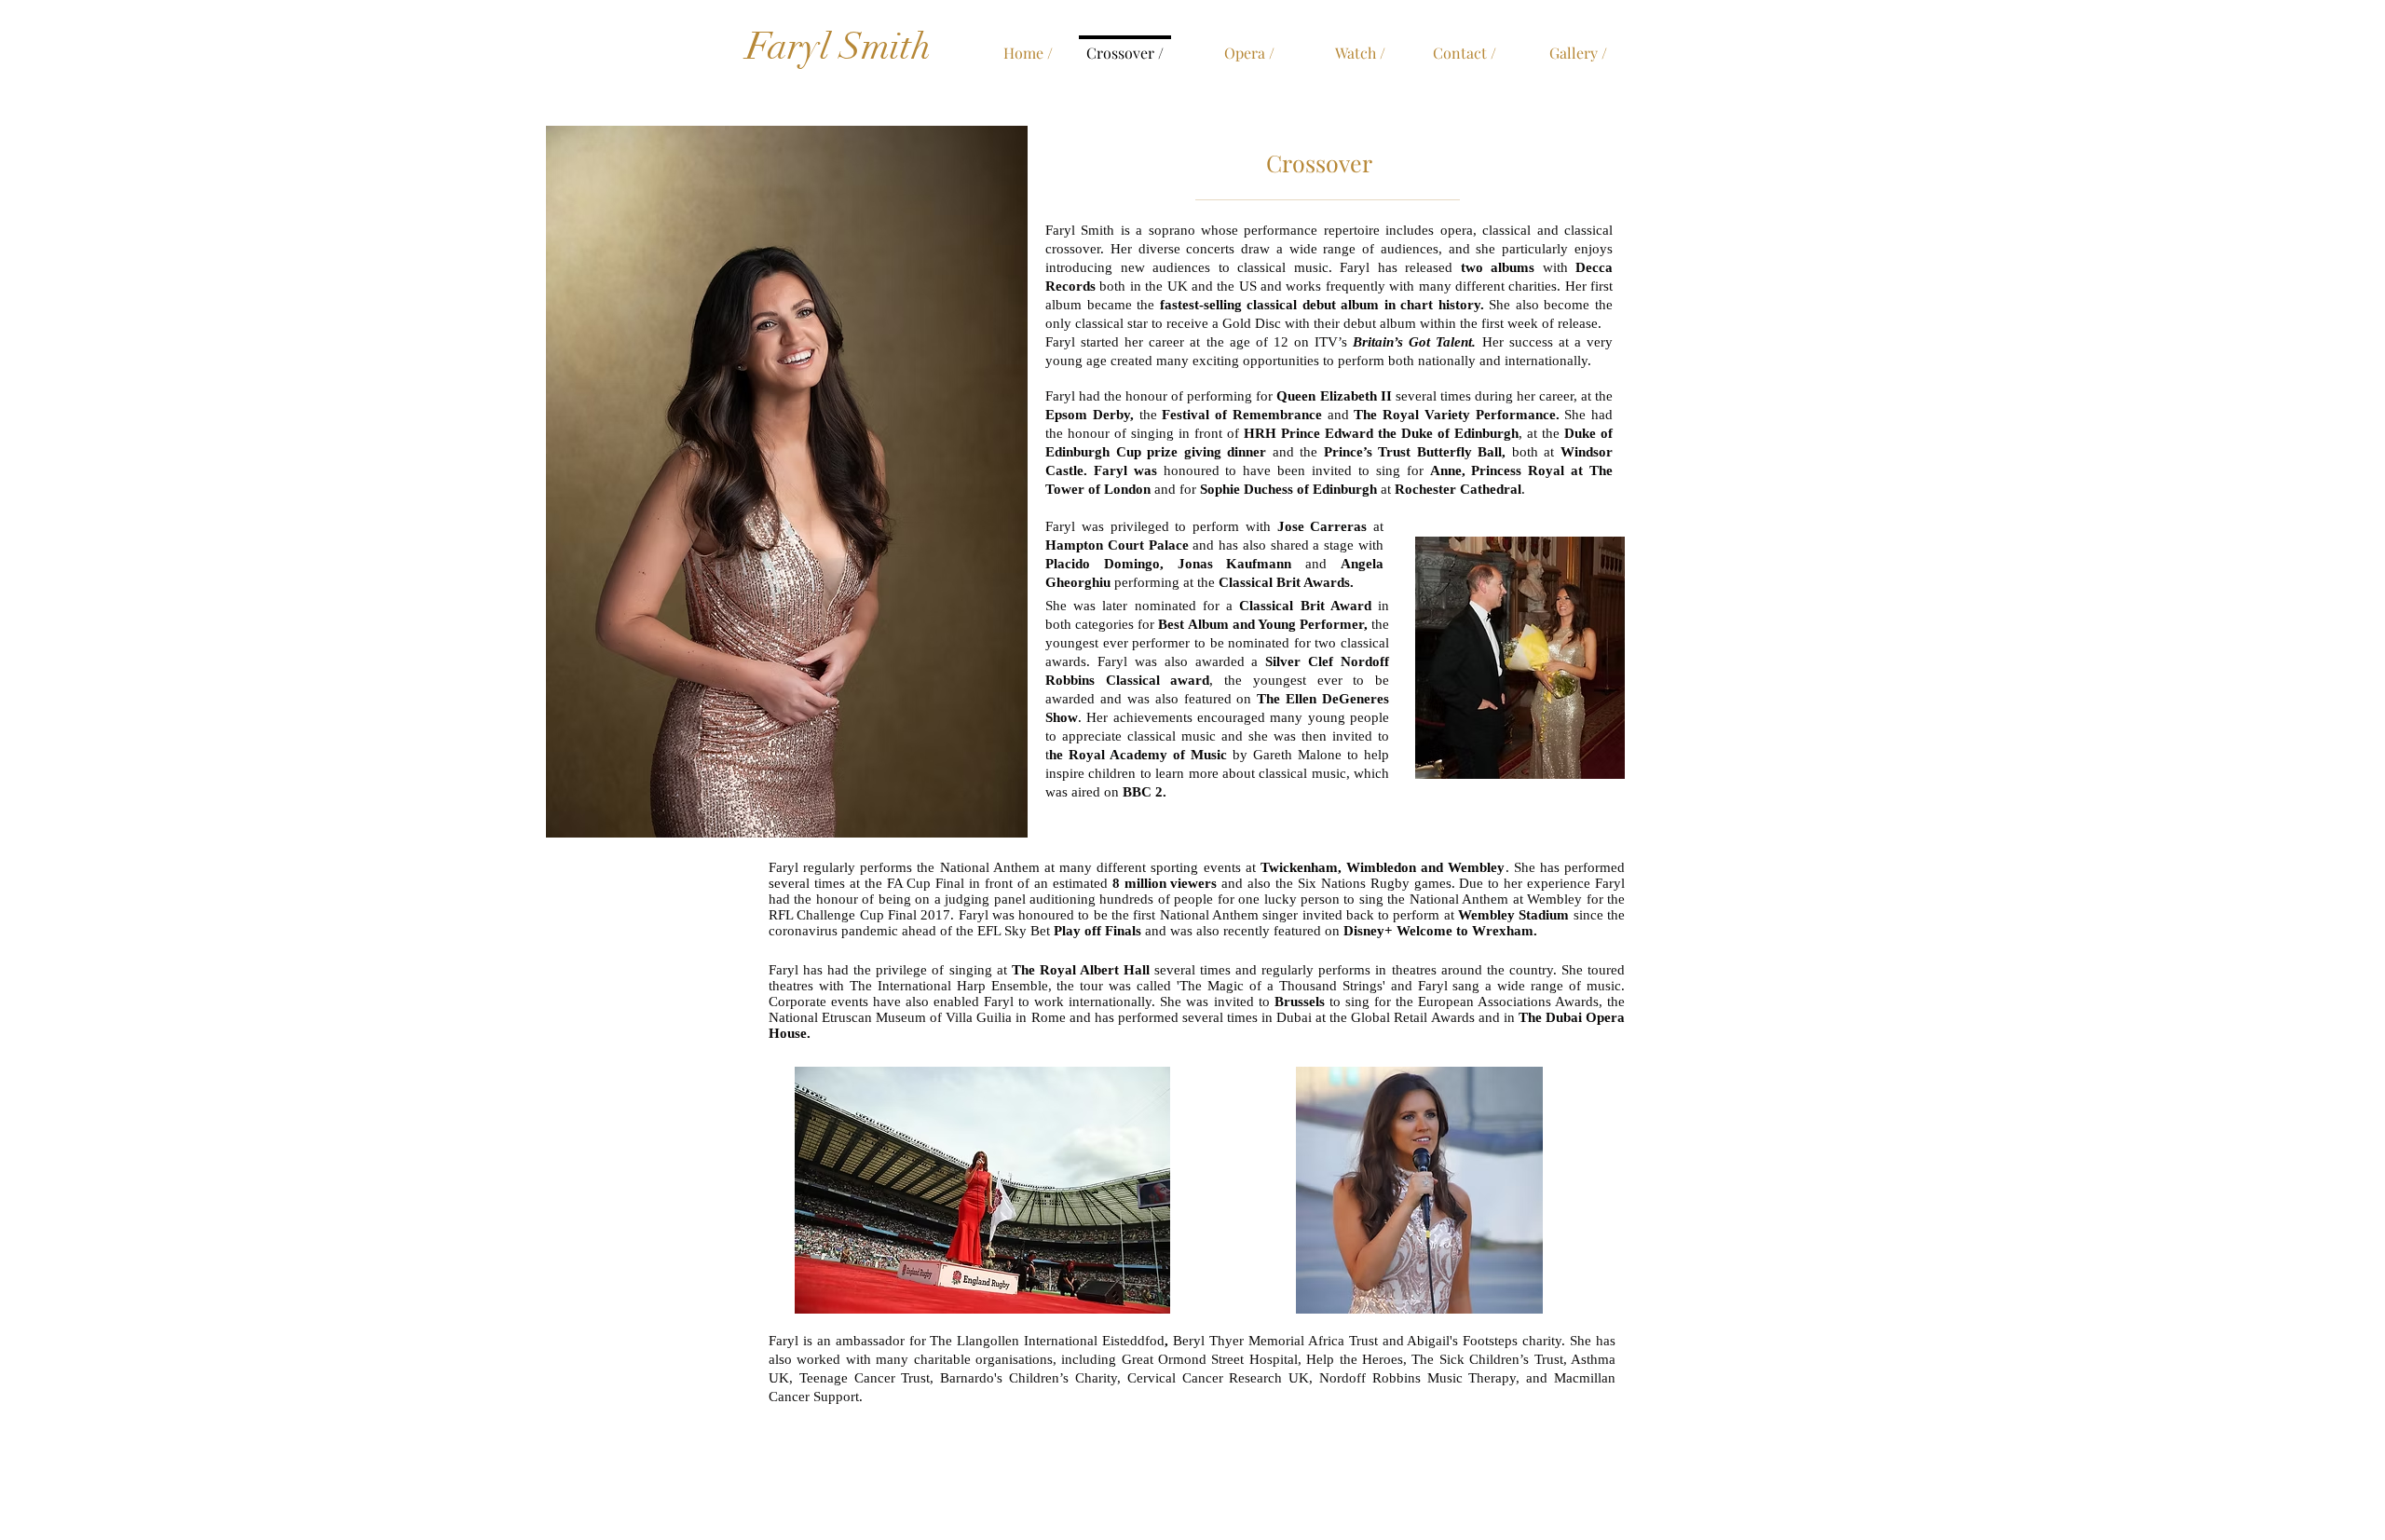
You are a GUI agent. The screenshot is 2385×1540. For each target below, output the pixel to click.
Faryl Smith (838, 47)
